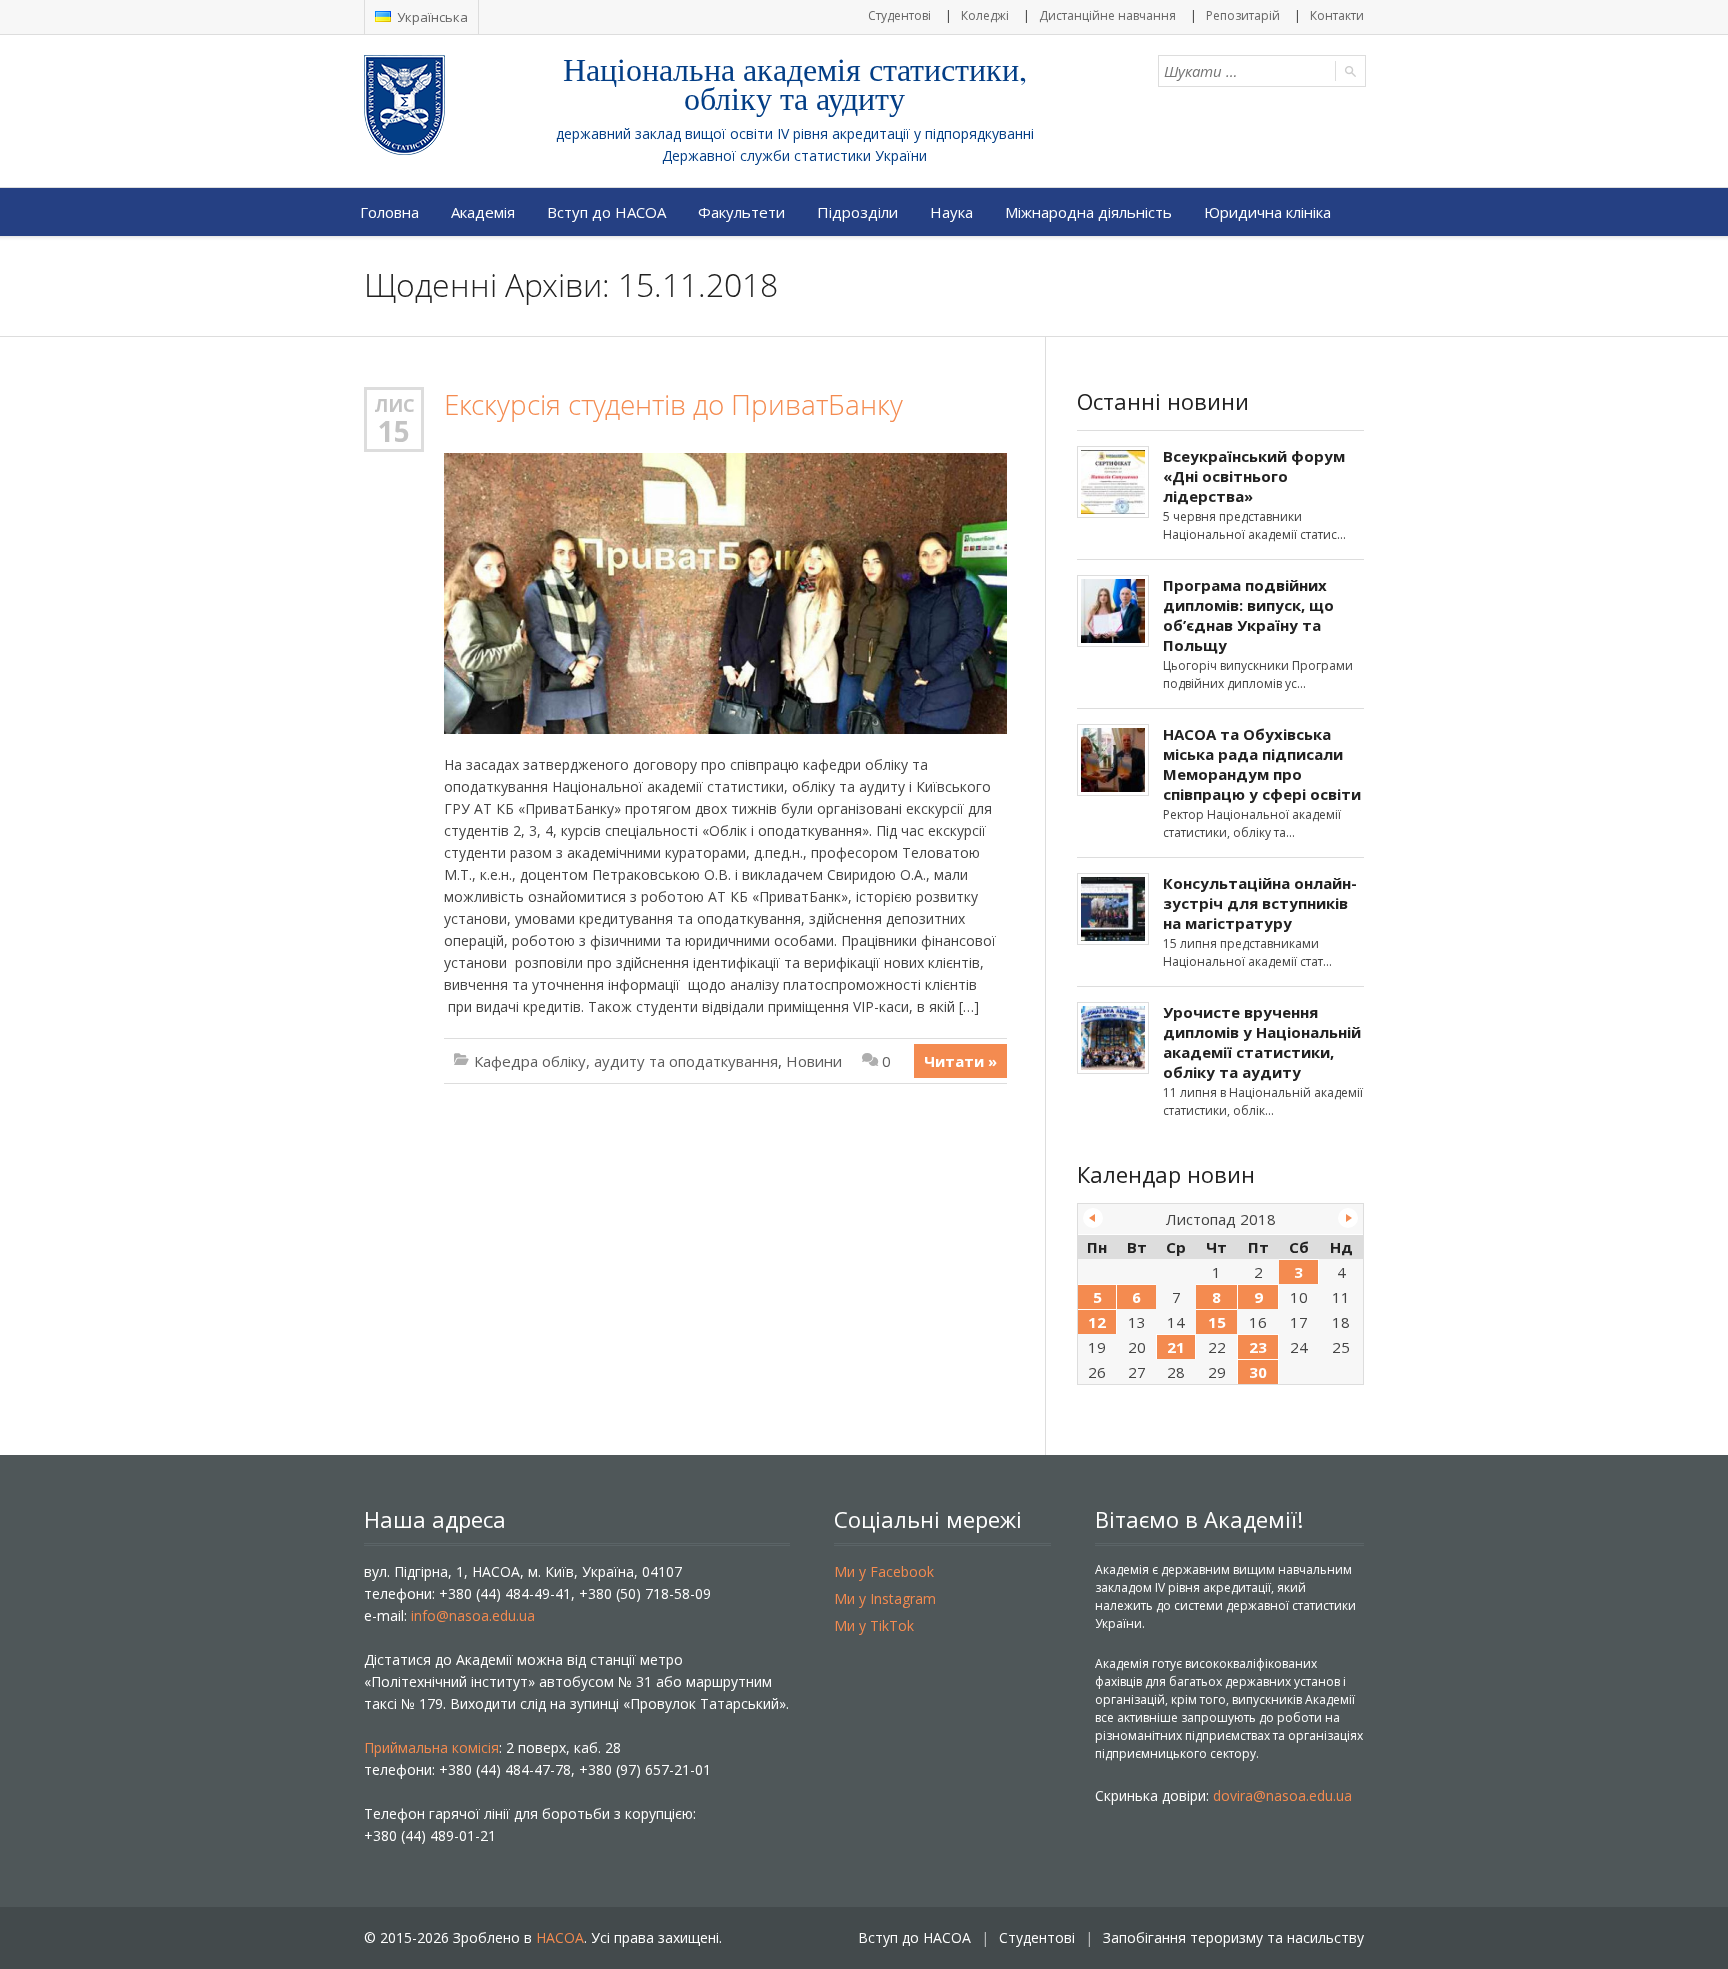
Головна (389, 212)
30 (1258, 1372)
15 (394, 431)
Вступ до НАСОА (606, 212)
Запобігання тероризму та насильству (1233, 1937)
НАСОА (560, 1937)
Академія (483, 212)
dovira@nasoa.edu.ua (1282, 1795)
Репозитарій (1243, 15)
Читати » (960, 1061)
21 (1176, 1347)
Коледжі (985, 15)
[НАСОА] (444, 105)
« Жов (1093, 1218)
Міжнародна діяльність (1088, 212)
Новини (814, 1061)
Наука (951, 212)
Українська (431, 17)
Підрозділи (857, 212)
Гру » (1348, 1218)
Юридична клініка (1267, 212)
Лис (394, 405)
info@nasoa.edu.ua (473, 1615)
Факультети (741, 212)
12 (1097, 1322)
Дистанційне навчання (1107, 15)
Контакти (1337, 15)
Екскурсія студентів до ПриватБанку (673, 404)
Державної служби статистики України (794, 155)
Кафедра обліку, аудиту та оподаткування (626, 1061)
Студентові (899, 15)
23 (1258, 1347)
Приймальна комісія (431, 1747)
